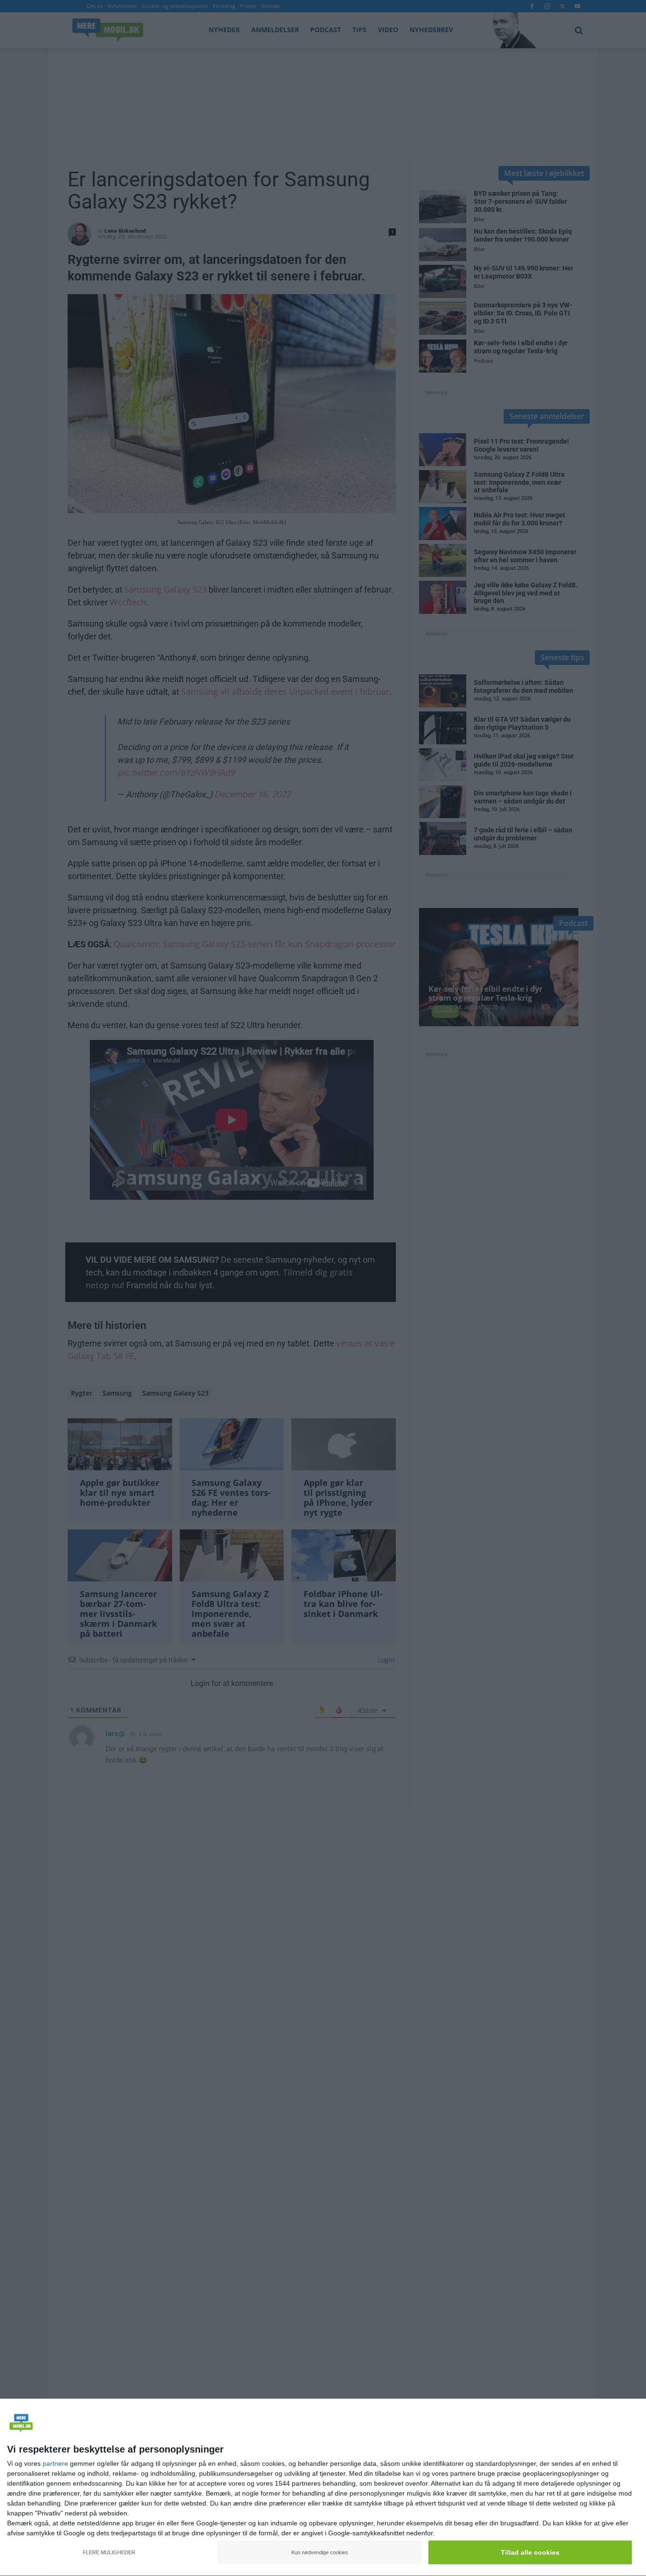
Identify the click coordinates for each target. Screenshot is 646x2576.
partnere (55, 2463)
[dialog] (323, 2488)
